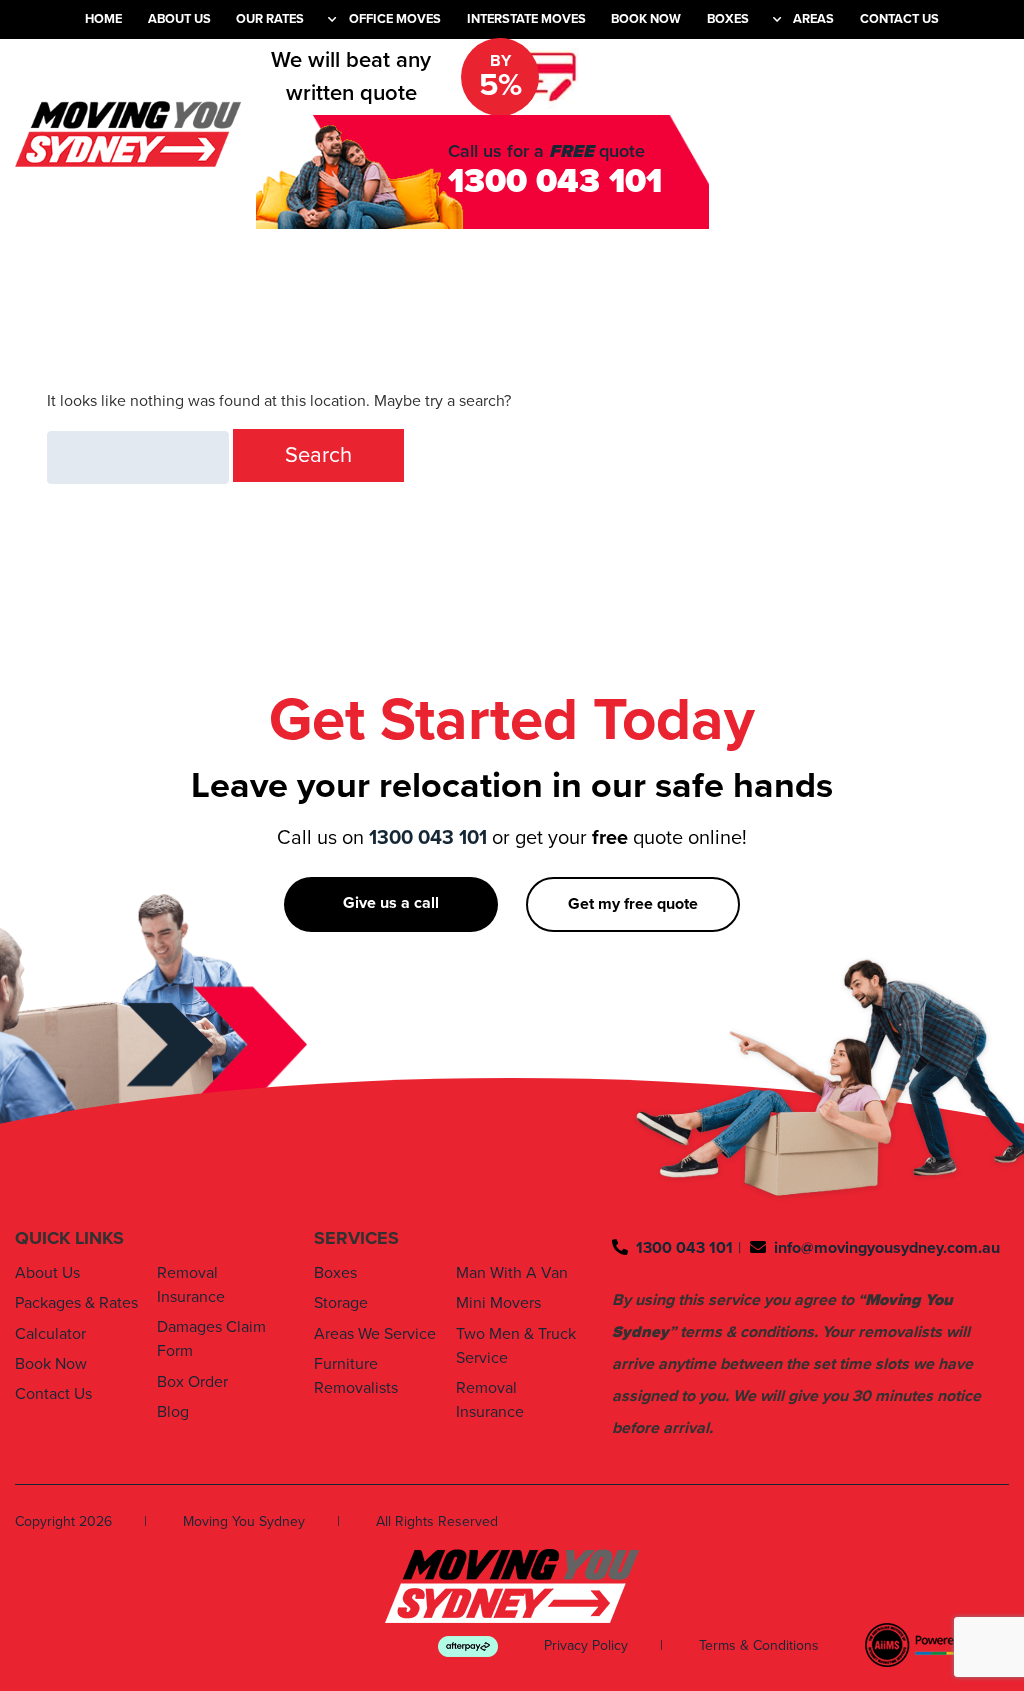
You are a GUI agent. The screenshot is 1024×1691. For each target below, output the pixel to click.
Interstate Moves (526, 19)
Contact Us (899, 19)
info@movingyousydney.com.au (887, 1248)
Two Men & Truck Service (516, 1346)
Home (103, 19)
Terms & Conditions (759, 1645)
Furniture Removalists (356, 1376)
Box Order (192, 1382)
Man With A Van (512, 1273)
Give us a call (391, 903)
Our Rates (270, 19)
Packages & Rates (76, 1303)
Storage (341, 1303)
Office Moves (395, 19)
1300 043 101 (555, 181)
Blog (173, 1412)
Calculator (50, 1334)
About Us (179, 19)
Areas (813, 19)
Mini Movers (498, 1303)
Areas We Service (375, 1334)
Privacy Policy (586, 1645)
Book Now (646, 19)
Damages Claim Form (211, 1339)
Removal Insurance (191, 1285)
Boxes (728, 19)
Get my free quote (633, 904)
